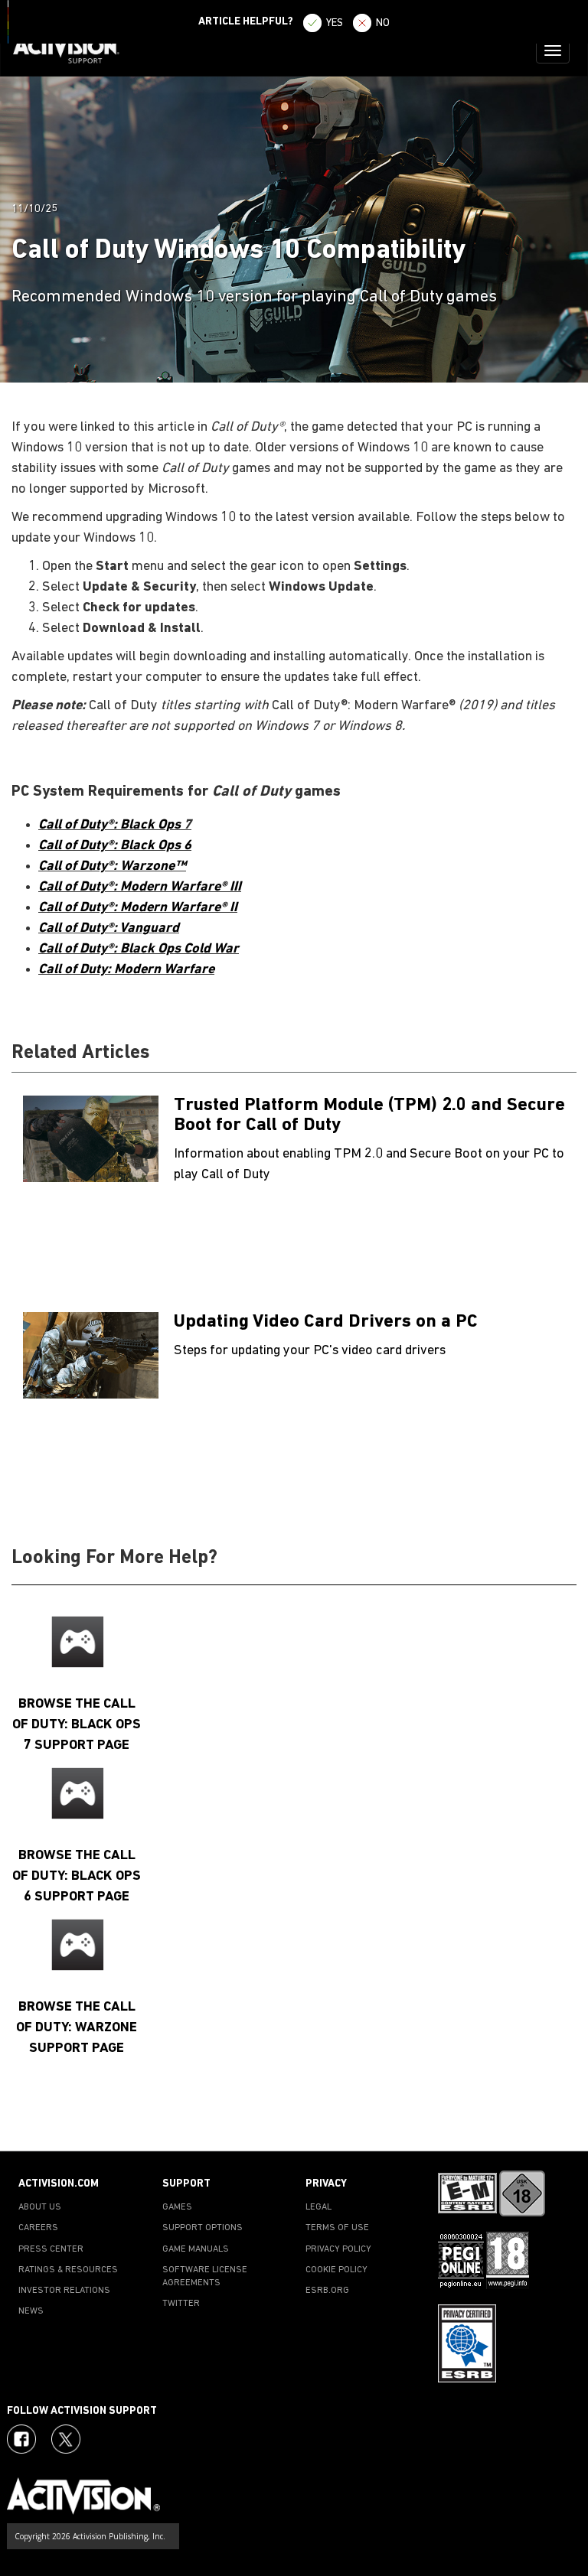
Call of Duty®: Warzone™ (112, 866)
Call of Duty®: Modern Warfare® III (140, 887)
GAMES (177, 2207)
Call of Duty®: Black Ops (111, 825)
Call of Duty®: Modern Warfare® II (138, 908)
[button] (561, 2124)
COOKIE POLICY (336, 2270)
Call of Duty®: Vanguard (109, 928)
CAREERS (38, 2228)
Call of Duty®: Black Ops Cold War (139, 949)
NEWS (31, 2311)
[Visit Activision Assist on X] (66, 2439)
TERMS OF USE (337, 2228)
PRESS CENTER (51, 2249)
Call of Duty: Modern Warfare (126, 970)
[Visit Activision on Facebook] (21, 2439)
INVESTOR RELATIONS (64, 2291)
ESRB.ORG (327, 2291)
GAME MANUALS (196, 2249)
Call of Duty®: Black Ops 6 (115, 846)
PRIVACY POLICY (338, 2249)
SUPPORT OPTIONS (203, 2228)
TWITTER (181, 2304)
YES (335, 23)
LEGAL (318, 2207)
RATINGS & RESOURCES (68, 2270)
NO (383, 23)
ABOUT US (40, 2207)
